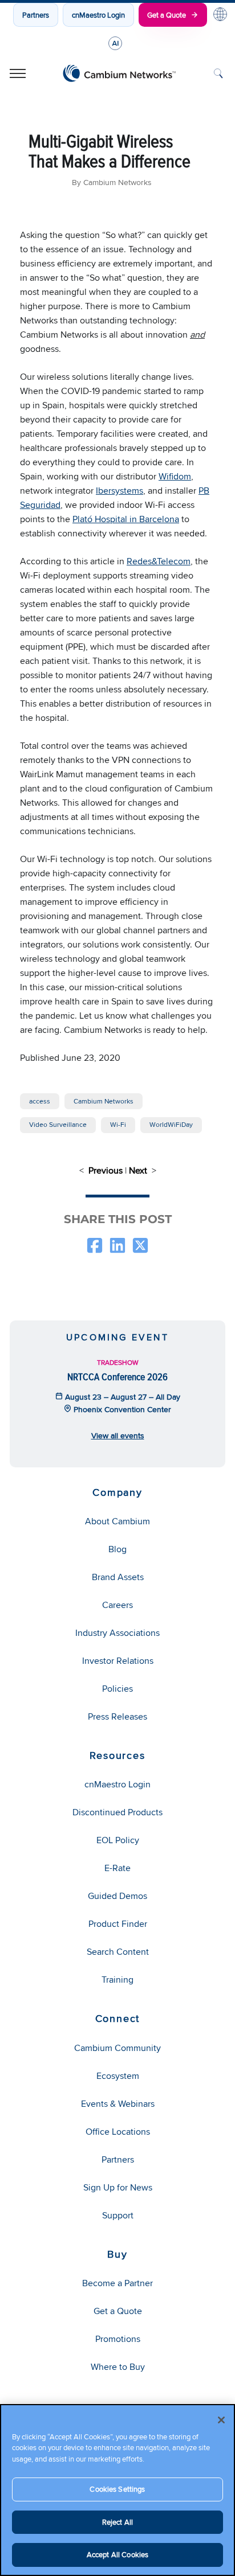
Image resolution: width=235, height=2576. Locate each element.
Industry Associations (117, 1633)
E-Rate (117, 1868)
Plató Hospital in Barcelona (126, 519)
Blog (117, 1549)
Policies (117, 1689)
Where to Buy (118, 2367)
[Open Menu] (18, 73)
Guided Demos (117, 1896)
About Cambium (117, 1521)
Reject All (117, 2522)
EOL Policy (118, 1840)
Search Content (118, 1952)
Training (117, 1980)
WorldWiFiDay (171, 1124)
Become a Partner (117, 2283)
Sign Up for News (118, 2187)
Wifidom (175, 476)
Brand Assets (118, 1577)
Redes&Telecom (159, 561)
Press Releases (117, 1716)
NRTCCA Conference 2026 (117, 1377)
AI (115, 43)
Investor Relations (118, 1661)
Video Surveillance (58, 1124)
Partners (36, 15)
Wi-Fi (118, 1124)
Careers (117, 1605)
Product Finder (118, 1924)
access (40, 1101)
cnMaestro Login (98, 15)
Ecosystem (118, 2076)
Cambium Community (117, 2048)
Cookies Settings (117, 2489)
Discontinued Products (117, 1812)
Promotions (118, 2339)
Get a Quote (167, 15)
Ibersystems (119, 491)
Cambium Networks (104, 1101)
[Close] (221, 2420)
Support (118, 2215)
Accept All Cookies (117, 2554)
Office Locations (118, 2132)
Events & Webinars (118, 2104)
